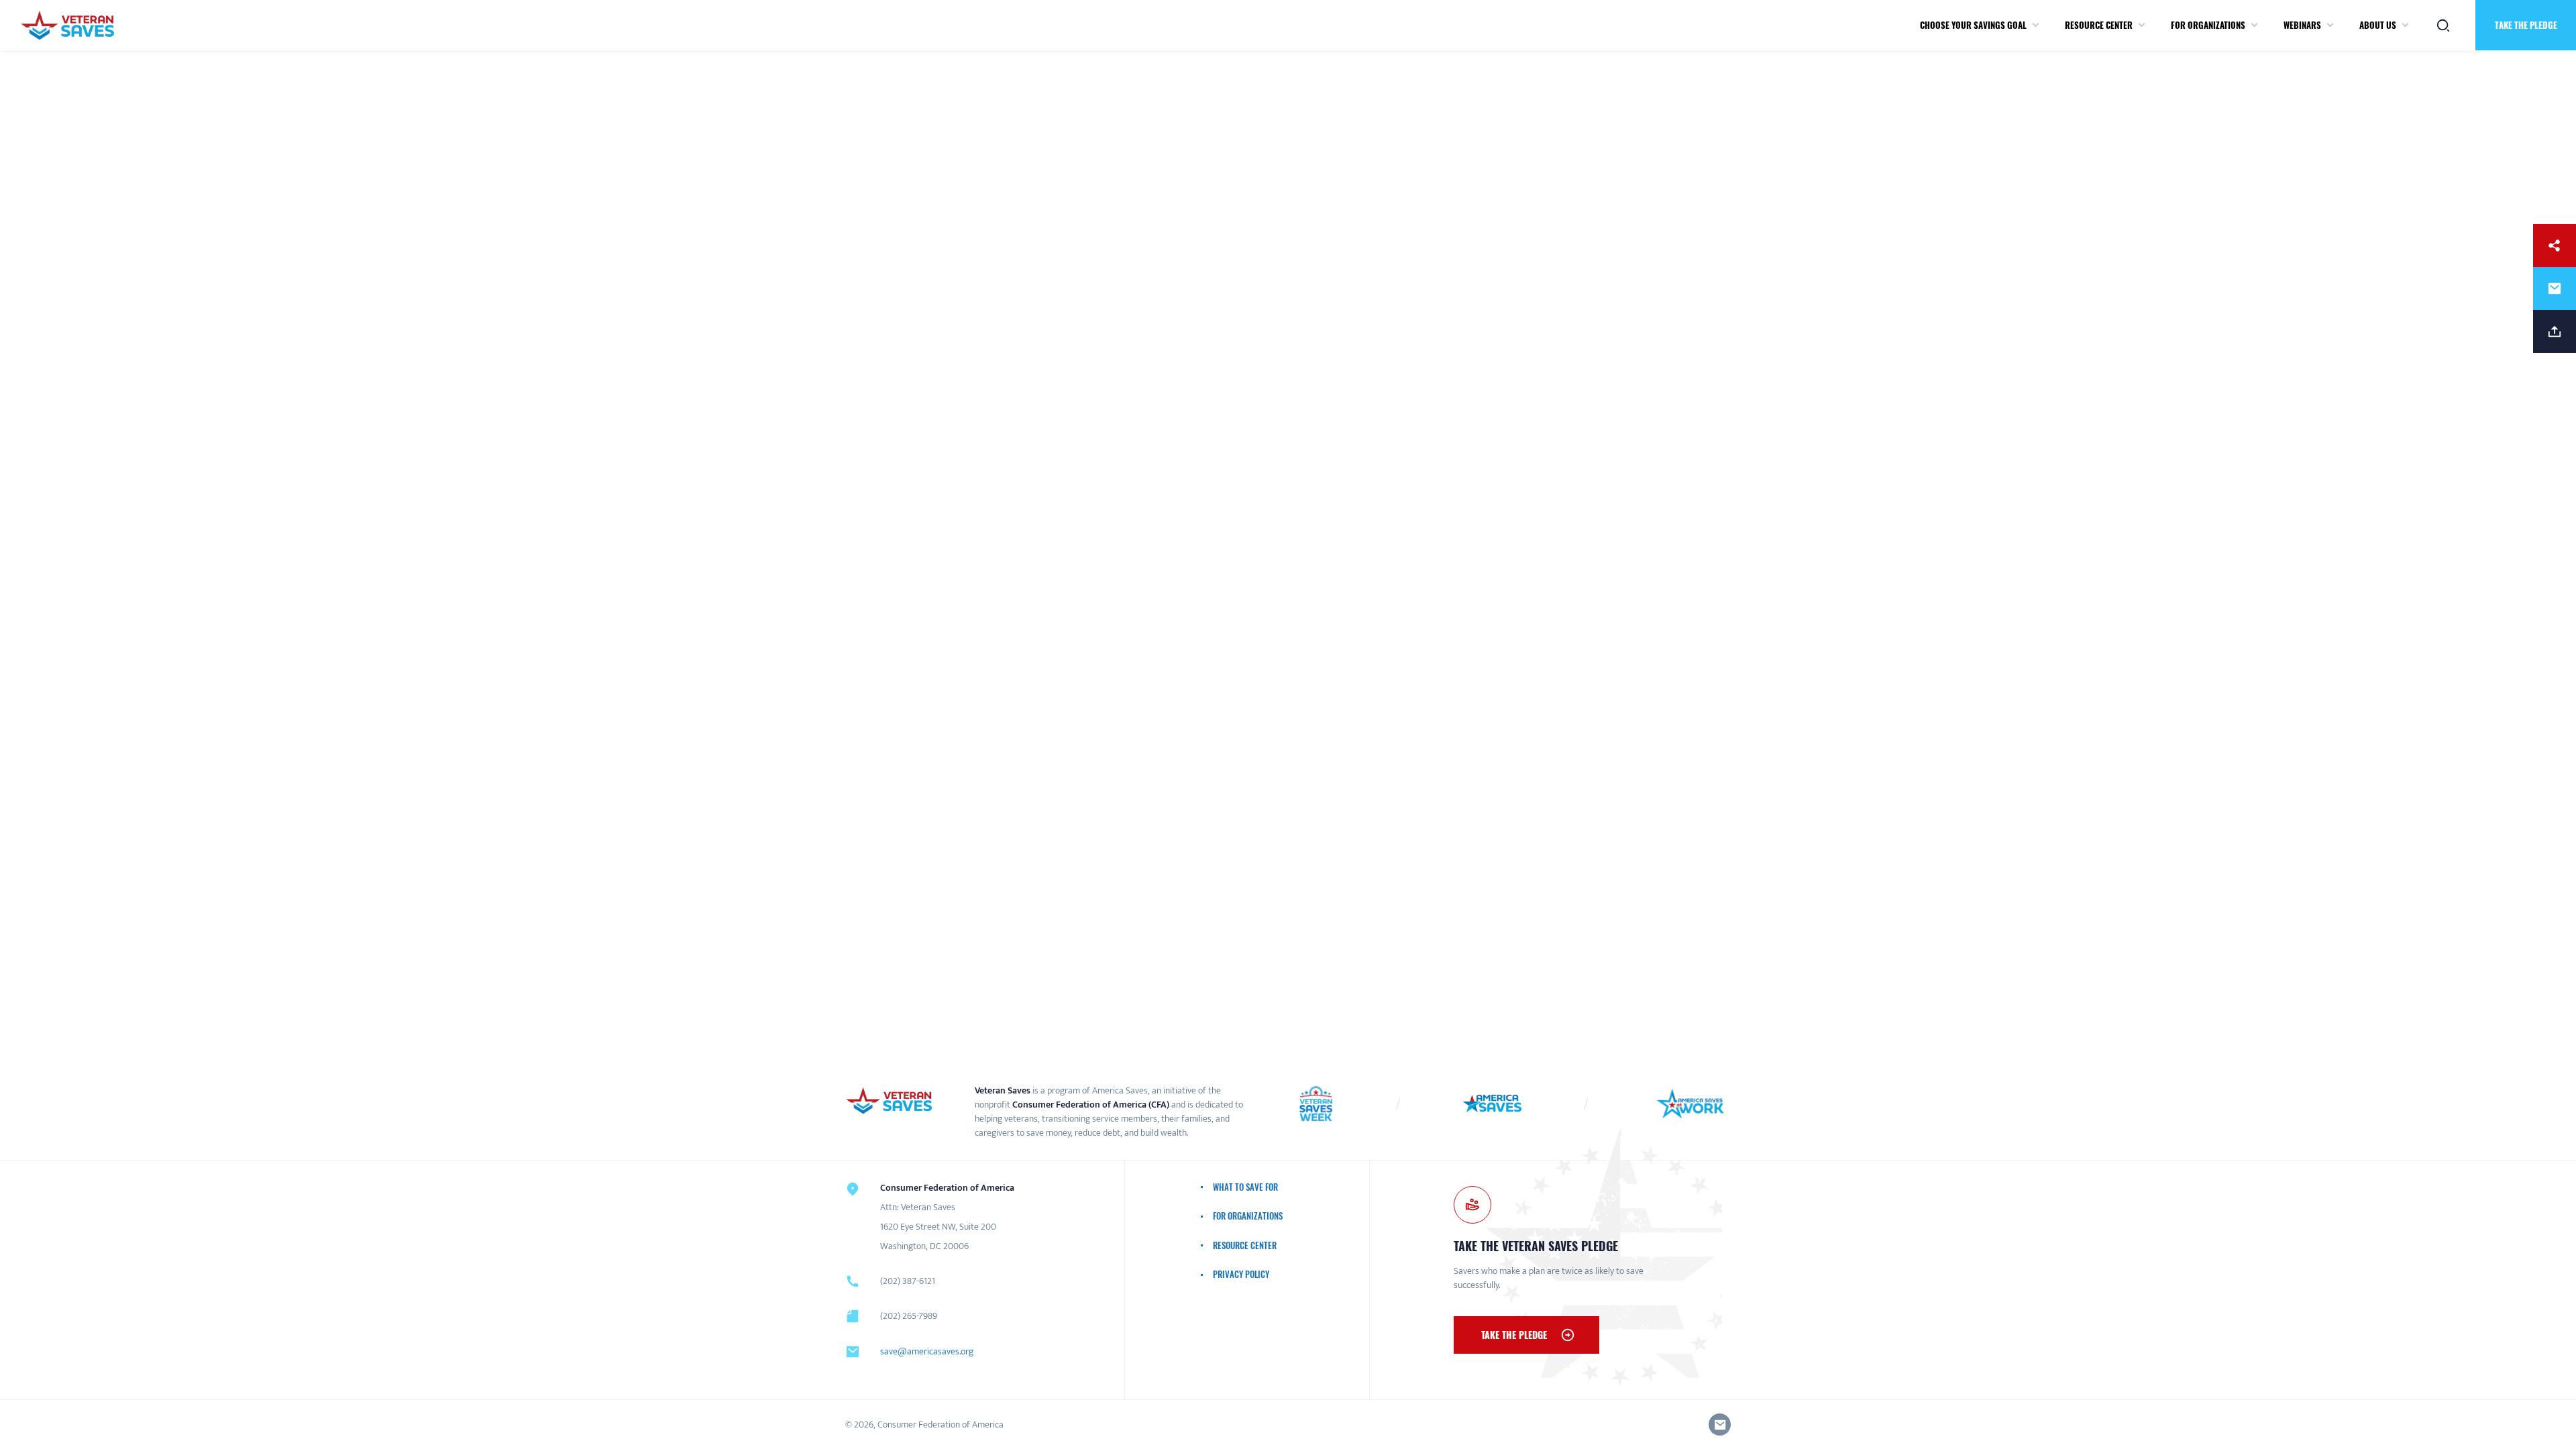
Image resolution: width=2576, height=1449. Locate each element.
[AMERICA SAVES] (67, 25)
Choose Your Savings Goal (1973, 25)
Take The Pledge (2526, 25)
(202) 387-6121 (908, 1281)
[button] (2036, 25)
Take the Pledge (1514, 1335)
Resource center (2099, 25)
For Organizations (2208, 25)
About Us (2378, 25)
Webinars (2302, 25)
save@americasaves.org (927, 1351)
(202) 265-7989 (909, 1316)
